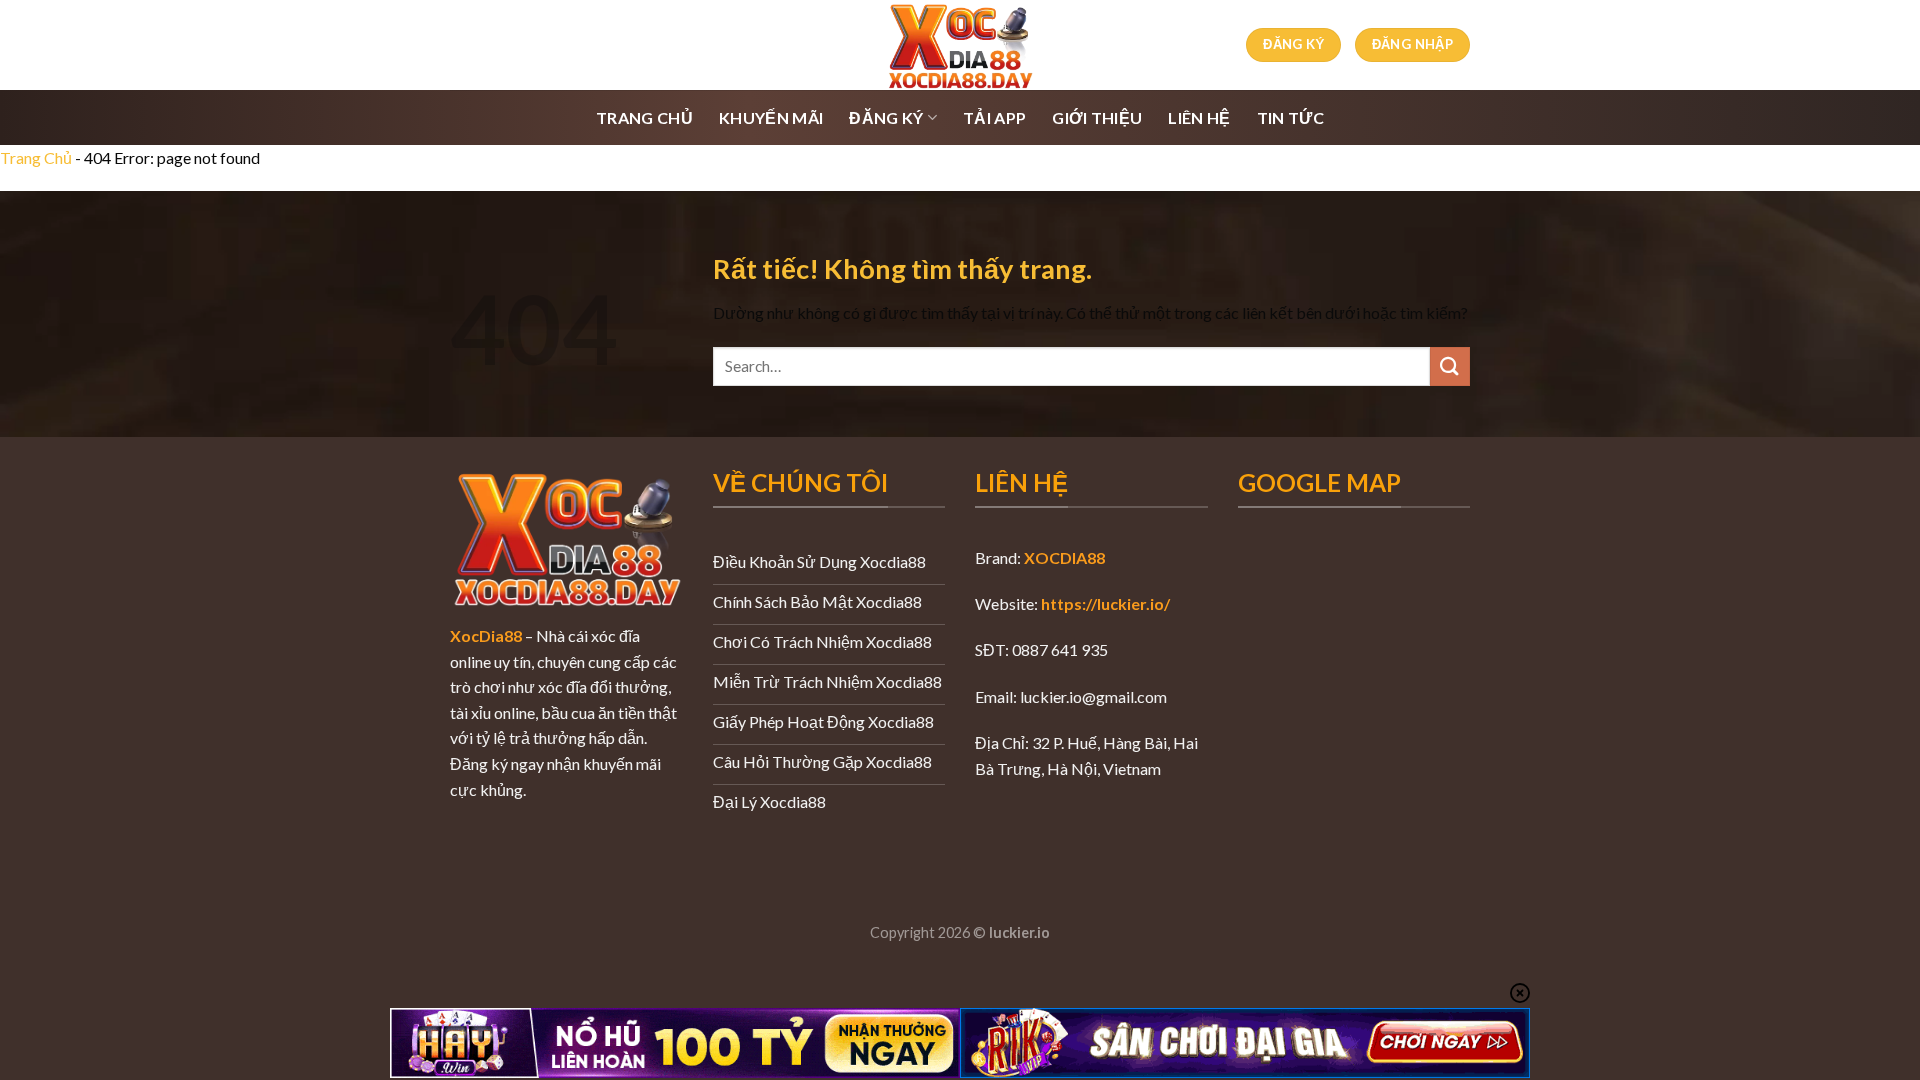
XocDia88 (486, 635)
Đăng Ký (886, 117)
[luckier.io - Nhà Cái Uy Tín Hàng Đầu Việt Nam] (960, 45)
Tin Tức (1290, 117)
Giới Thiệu (1097, 117)
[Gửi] (1450, 366)
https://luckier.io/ (1105, 603)
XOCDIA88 (1064, 557)
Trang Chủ (644, 117)
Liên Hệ (1199, 117)
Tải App (994, 117)
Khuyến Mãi (771, 117)
